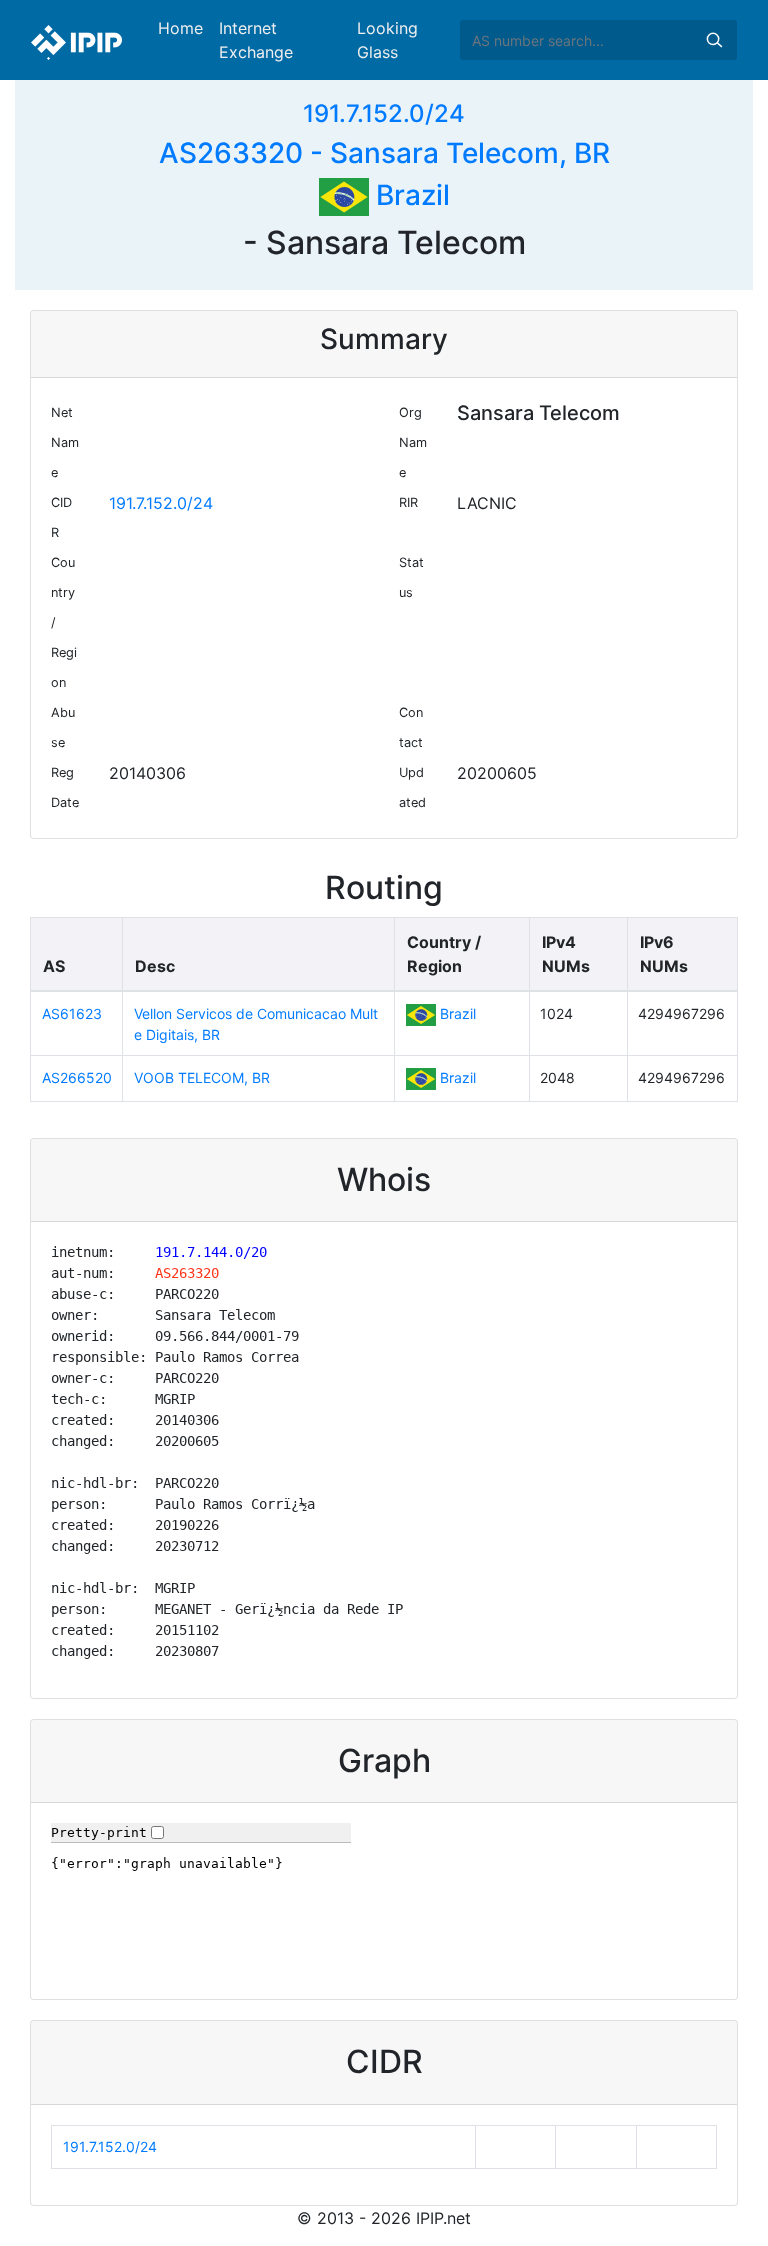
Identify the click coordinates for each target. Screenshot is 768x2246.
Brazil (409, 195)
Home (180, 28)
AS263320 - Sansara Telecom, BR (384, 153)
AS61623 (72, 1013)
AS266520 (77, 1077)
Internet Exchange (256, 40)
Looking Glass (387, 40)
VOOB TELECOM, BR (202, 1077)
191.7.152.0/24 (384, 113)
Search (714, 40)
